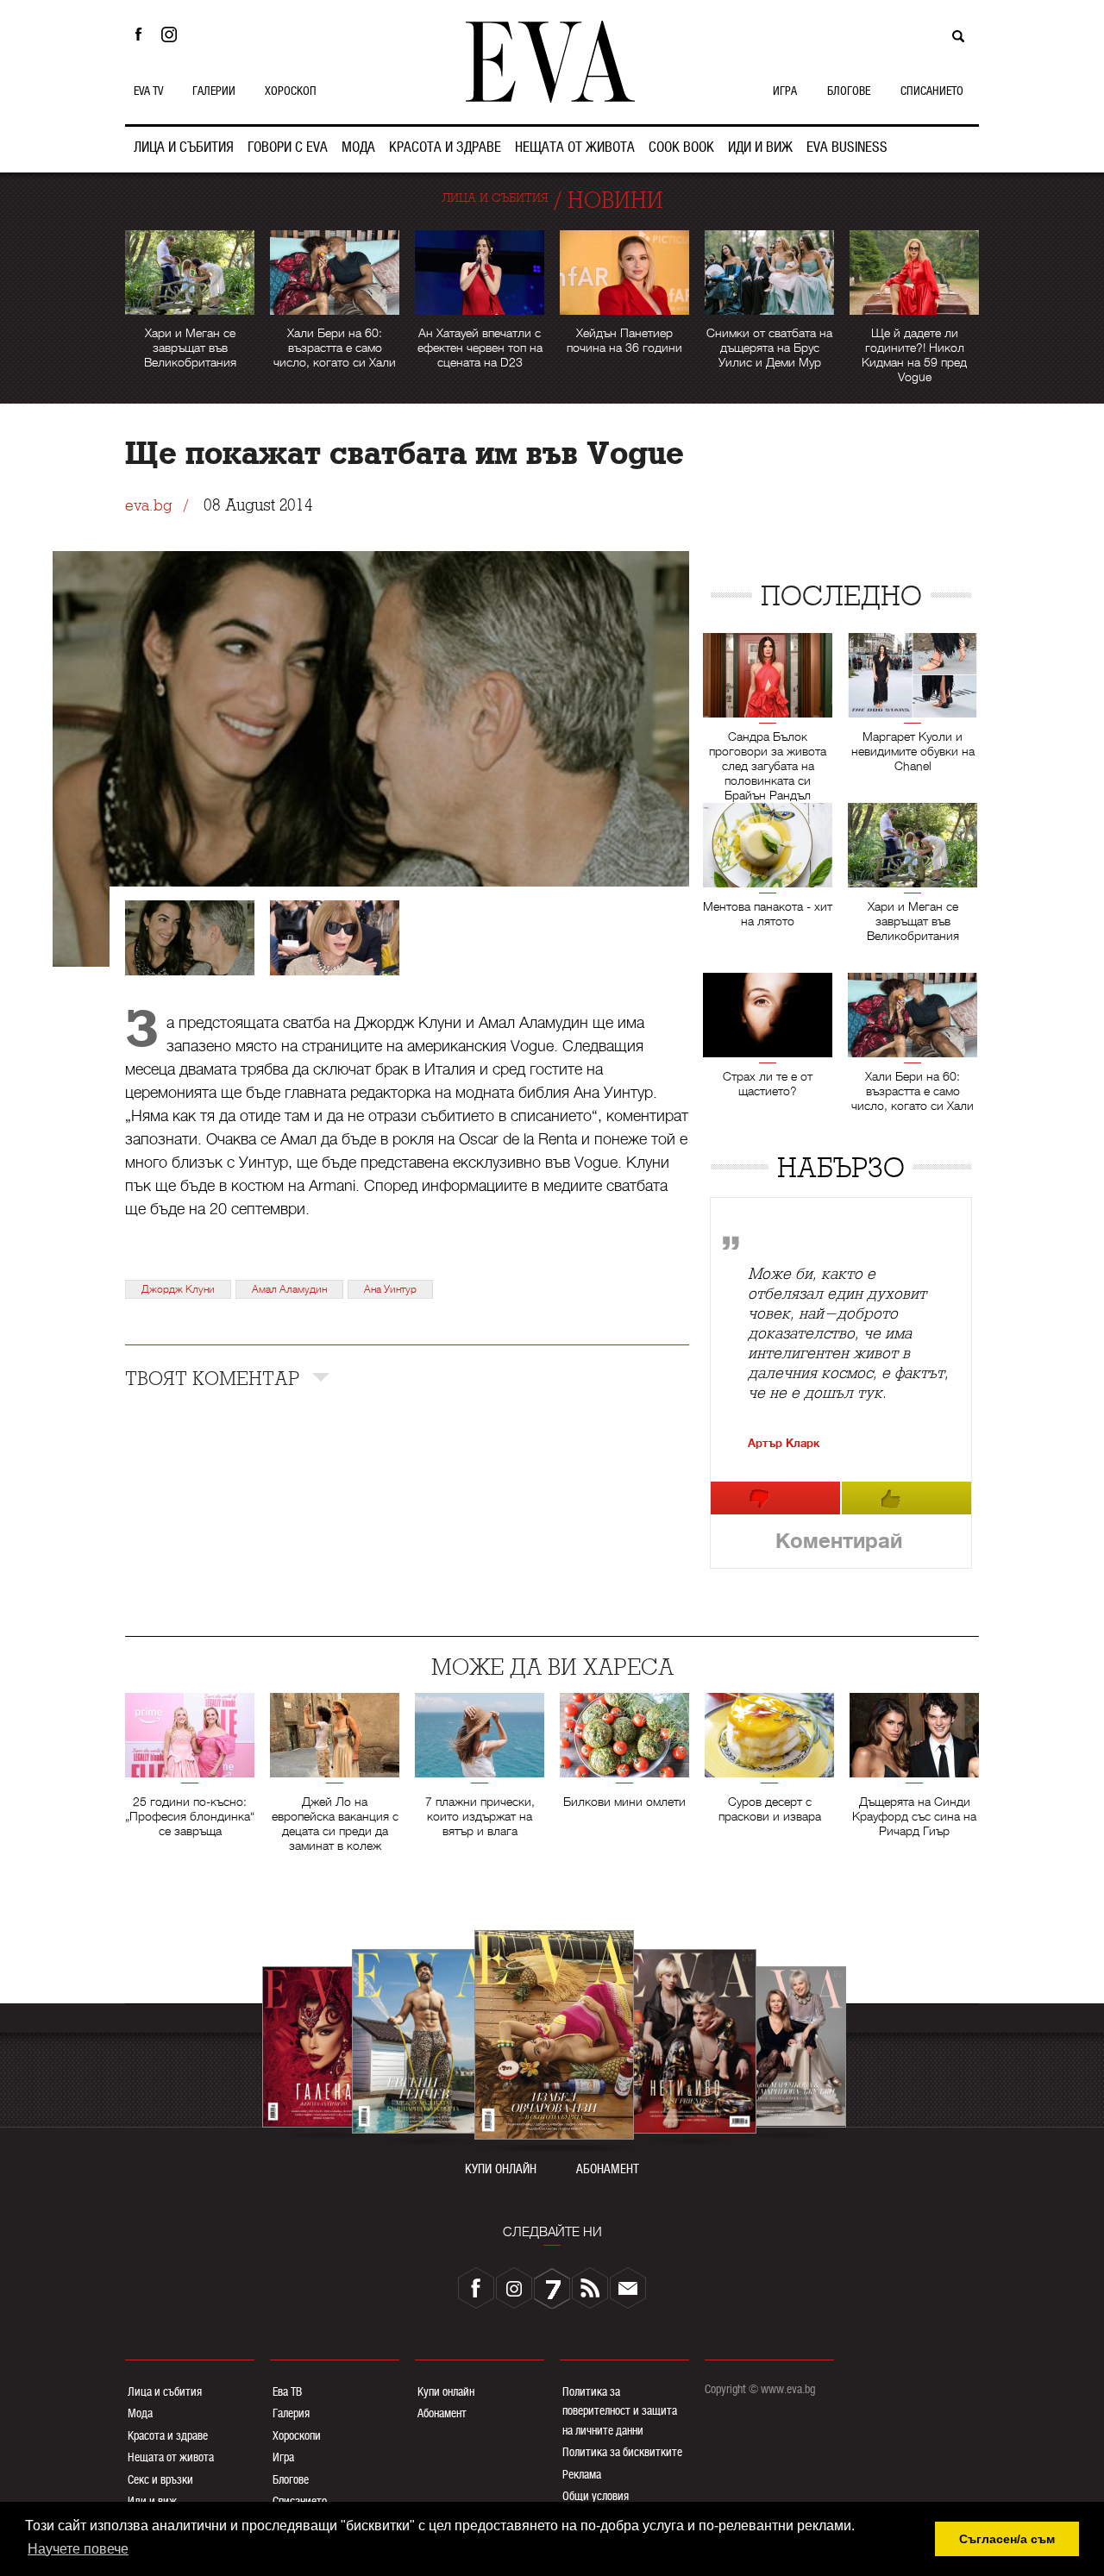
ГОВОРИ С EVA (288, 147)
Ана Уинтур (390, 1289)
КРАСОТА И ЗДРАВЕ (445, 147)
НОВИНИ (615, 201)
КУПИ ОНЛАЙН (501, 2169)
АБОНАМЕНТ (608, 2169)
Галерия (291, 2413)
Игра (283, 2457)
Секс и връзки (160, 2479)
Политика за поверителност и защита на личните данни (620, 2411)
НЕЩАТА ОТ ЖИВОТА (575, 147)
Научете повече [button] (78, 2549)
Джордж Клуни (178, 1289)
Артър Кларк (784, 1443)
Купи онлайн (446, 2391)
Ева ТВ (287, 2391)
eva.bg (148, 506)
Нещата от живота (171, 2457)
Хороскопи (297, 2435)
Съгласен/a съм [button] (1007, 2539)
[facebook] (476, 2288)
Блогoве (291, 2479)
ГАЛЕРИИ (214, 91)
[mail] (628, 2288)
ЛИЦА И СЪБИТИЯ (184, 147)
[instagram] (514, 2288)
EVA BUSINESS (847, 147)
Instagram (173, 34)
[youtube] (552, 2288)
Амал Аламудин (289, 1289)
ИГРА (785, 91)
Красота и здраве (168, 2435)
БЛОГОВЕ (849, 91)
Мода (140, 2413)
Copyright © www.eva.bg (760, 2389)
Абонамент (442, 2413)
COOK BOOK (681, 147)
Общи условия (596, 2496)
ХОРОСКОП (291, 91)
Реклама (582, 2474)
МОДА (358, 147)
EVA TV (148, 91)
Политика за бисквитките (622, 2452)
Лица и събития (165, 2391)
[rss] (590, 2288)
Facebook (138, 34)
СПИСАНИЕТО (932, 91)
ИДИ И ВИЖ (760, 147)
